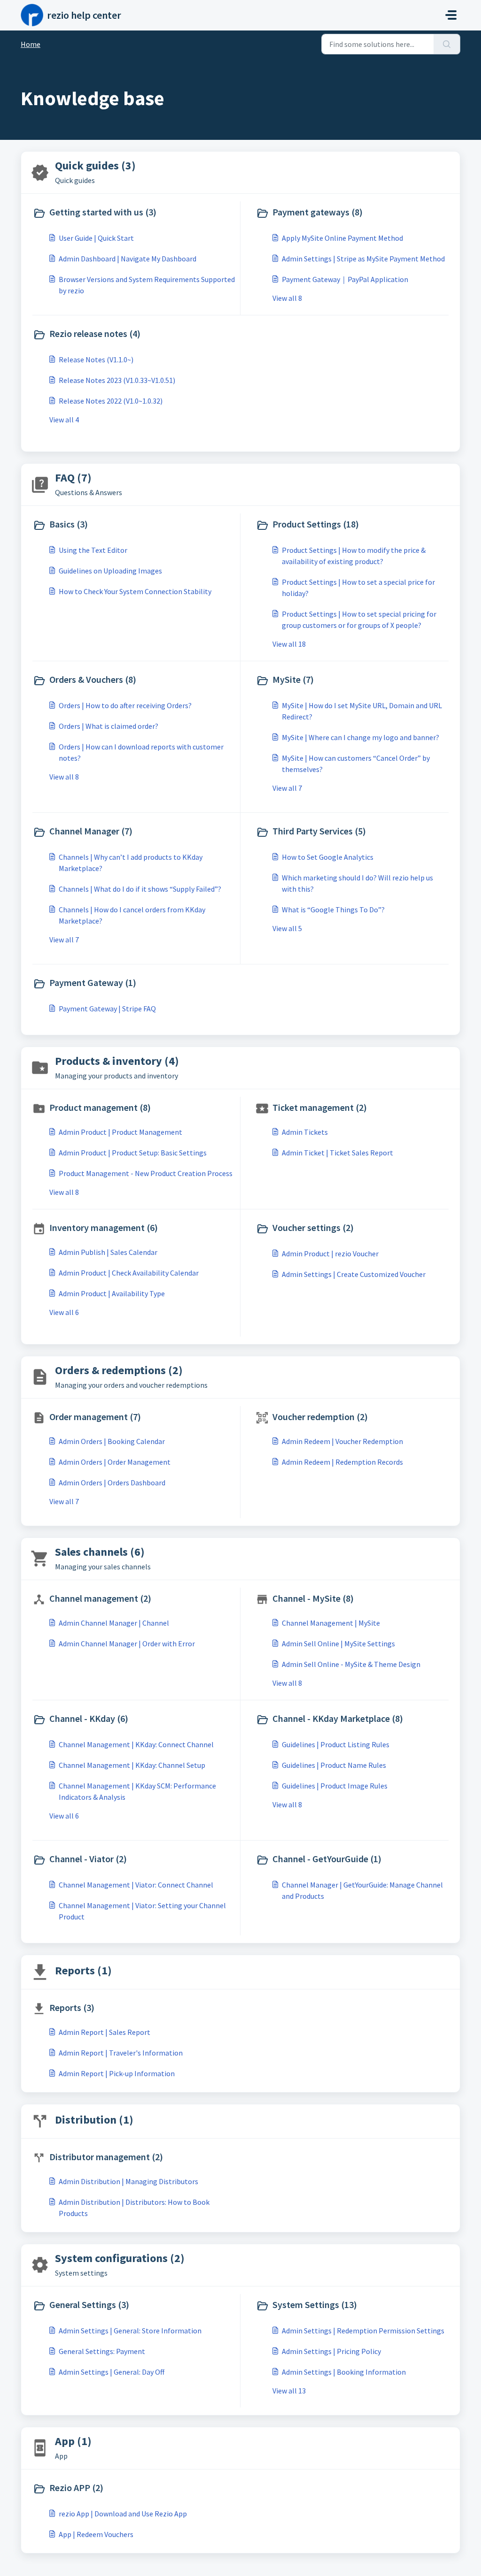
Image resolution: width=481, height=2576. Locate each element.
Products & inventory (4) (117, 1061)
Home (31, 44)
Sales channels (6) (100, 1552)
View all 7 (287, 788)
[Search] (447, 44)
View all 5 (287, 928)
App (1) (73, 2441)
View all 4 (64, 420)
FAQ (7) (73, 478)
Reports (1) (83, 1970)
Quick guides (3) (95, 165)
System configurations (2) (120, 2258)
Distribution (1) (94, 2120)
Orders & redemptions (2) (119, 1370)
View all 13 (289, 2391)
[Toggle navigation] (451, 15)
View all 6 (64, 1312)
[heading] (134, 213)
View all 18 (289, 644)
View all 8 (287, 298)
